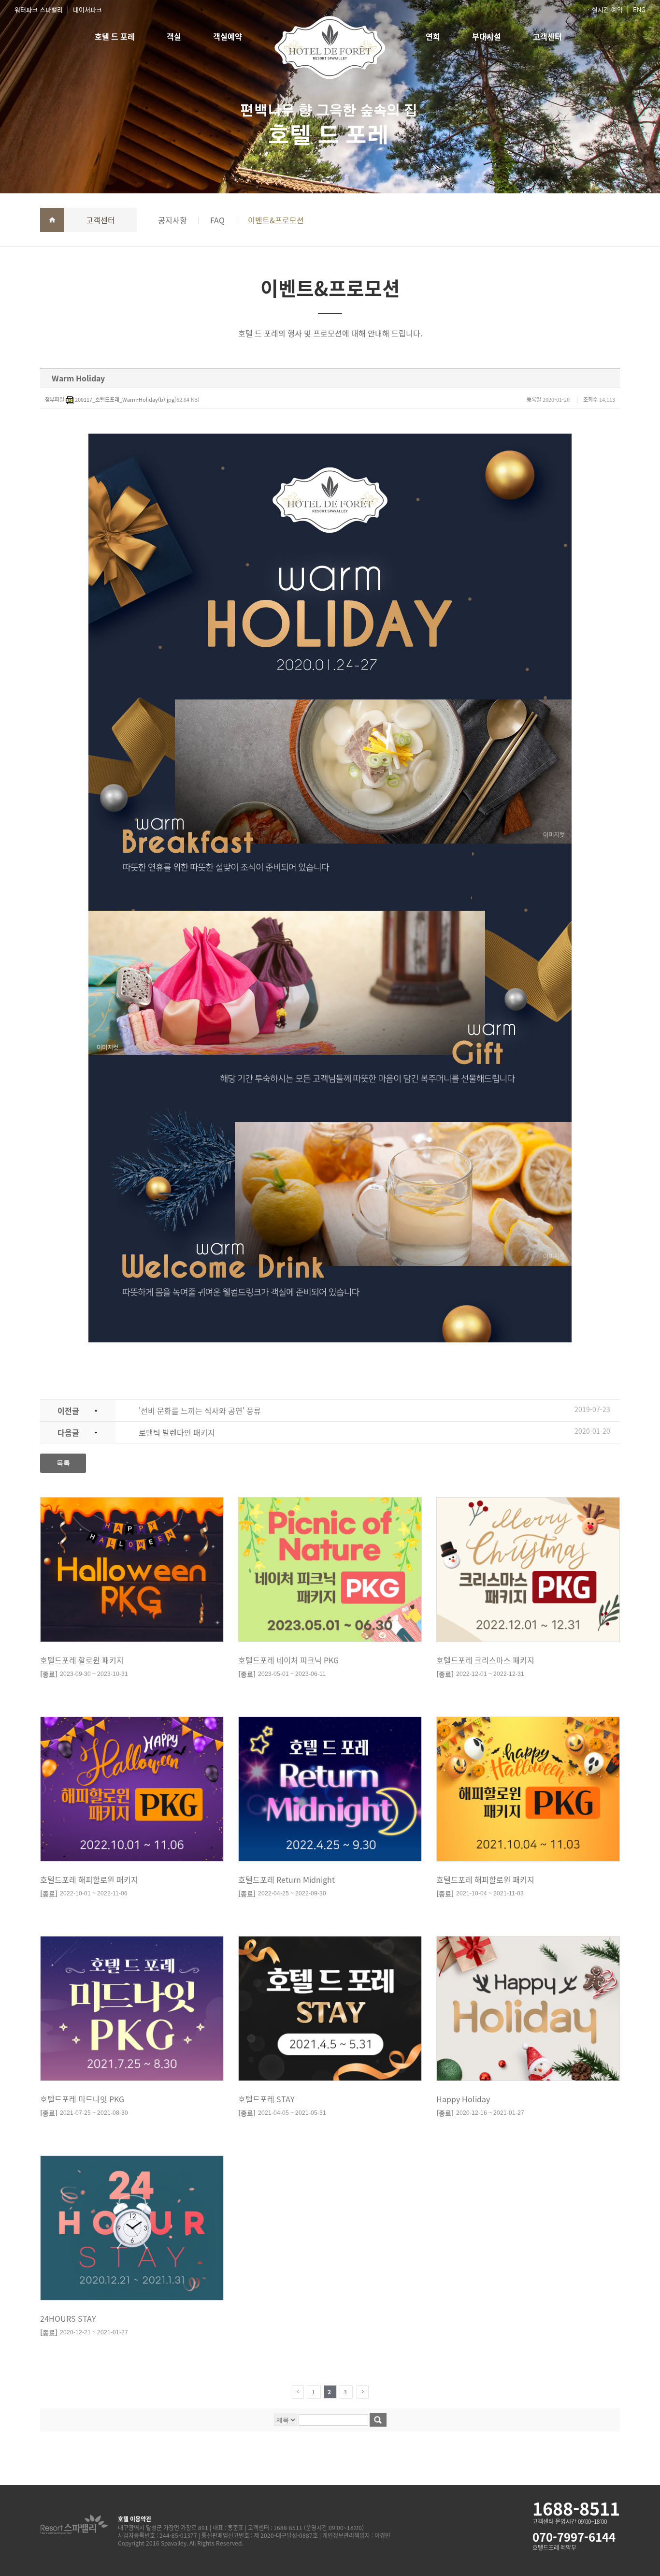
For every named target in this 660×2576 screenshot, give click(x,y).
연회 (433, 36)
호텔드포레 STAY (266, 2099)
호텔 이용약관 (135, 2519)
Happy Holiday (463, 2099)
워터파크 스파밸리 (39, 9)
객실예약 (228, 36)
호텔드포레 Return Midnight (287, 1879)
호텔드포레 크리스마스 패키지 (485, 1660)
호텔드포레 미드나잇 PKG (82, 2099)
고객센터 (547, 36)
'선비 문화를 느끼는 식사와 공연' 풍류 (200, 1411)
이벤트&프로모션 (276, 220)
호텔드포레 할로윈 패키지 (82, 1660)
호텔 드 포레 (115, 36)
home (52, 220)
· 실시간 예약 (605, 9)
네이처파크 (87, 9)
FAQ (217, 220)
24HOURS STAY (68, 2318)
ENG (639, 9)
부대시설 (487, 36)
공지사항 (172, 220)
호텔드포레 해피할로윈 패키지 (89, 1879)
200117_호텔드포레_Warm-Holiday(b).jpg (125, 400)
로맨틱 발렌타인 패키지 (177, 1432)
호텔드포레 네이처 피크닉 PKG (288, 1660)
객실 (174, 36)
